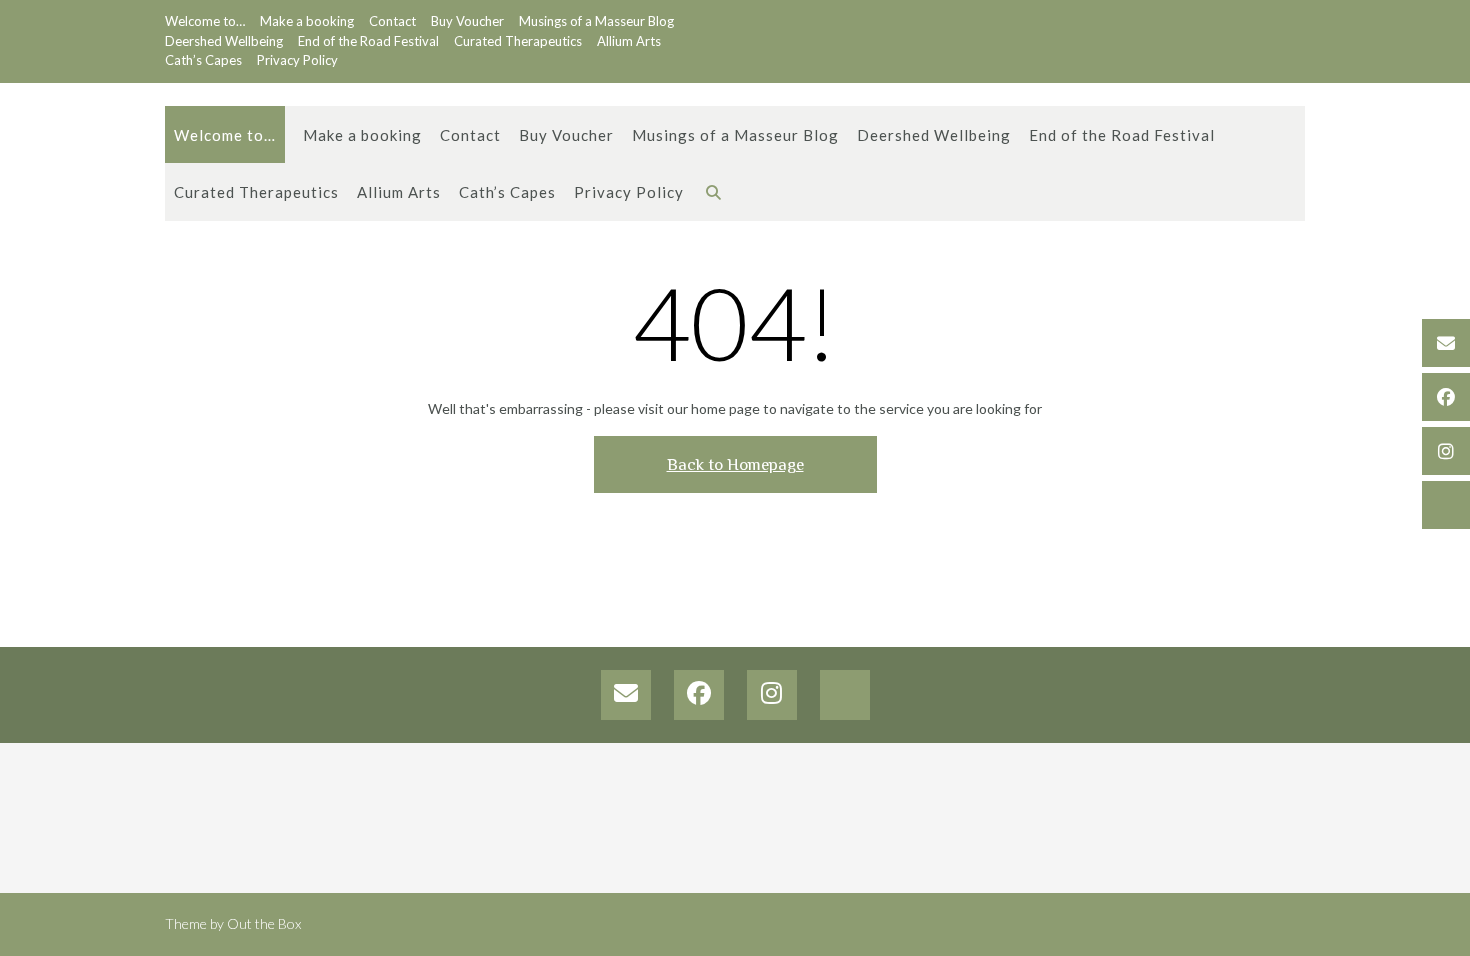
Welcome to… (205, 21)
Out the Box (264, 923)
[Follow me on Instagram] (1446, 451)
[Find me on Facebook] (1446, 397)
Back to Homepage (735, 464)
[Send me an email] (1446, 343)
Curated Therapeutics (518, 41)
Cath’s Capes (203, 60)
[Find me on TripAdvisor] (1446, 505)
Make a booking (307, 21)
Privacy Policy (297, 60)
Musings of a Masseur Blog (596, 21)
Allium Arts (629, 41)
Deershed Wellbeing (224, 41)
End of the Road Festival (368, 41)
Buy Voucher (467, 21)
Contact (392, 21)
